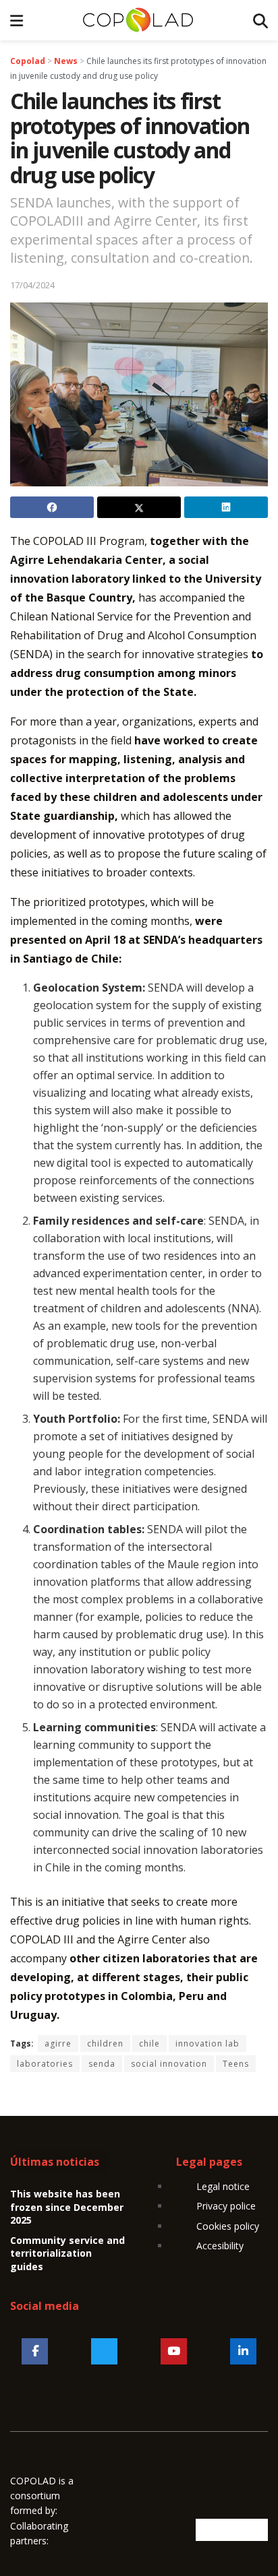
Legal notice (223, 2186)
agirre (58, 2043)
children (105, 2043)
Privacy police (226, 2206)
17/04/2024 (32, 285)
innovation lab (207, 2043)
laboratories (45, 2064)
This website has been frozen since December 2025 (67, 2207)
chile (149, 2043)
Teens (236, 2064)
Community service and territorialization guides (67, 2253)
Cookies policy (228, 2226)
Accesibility (220, 2246)
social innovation (169, 2064)
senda (102, 2064)
